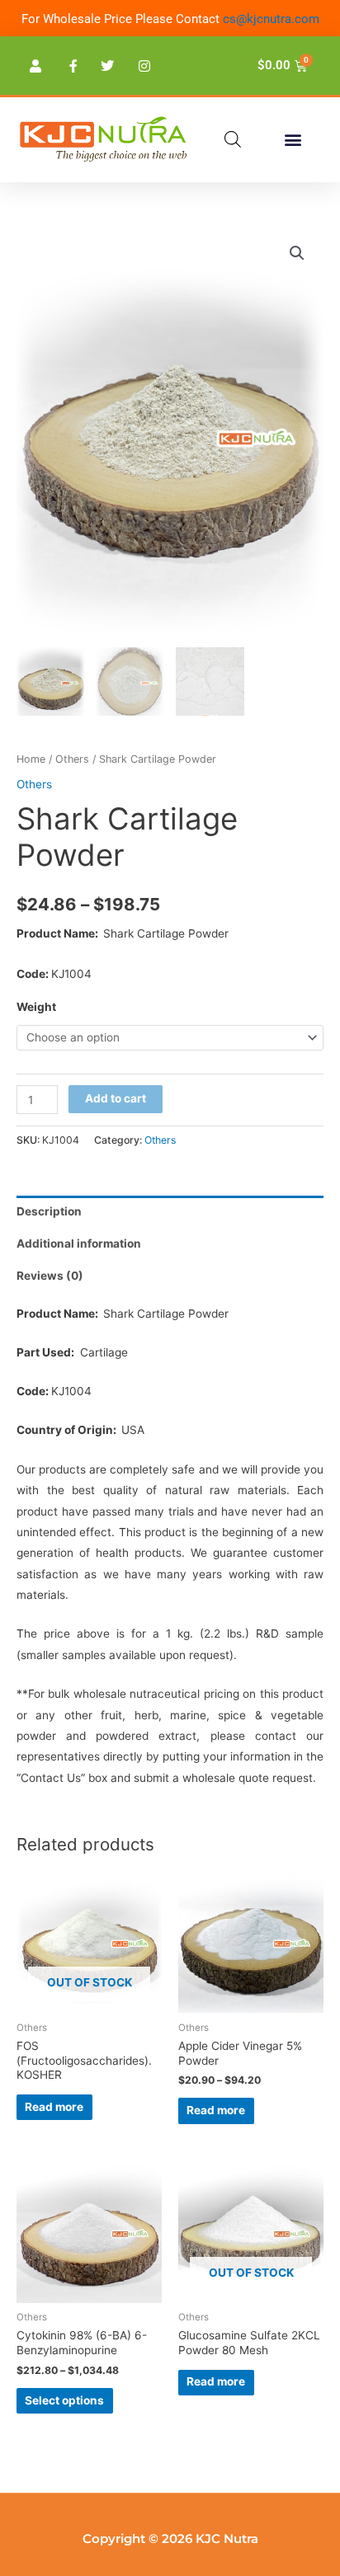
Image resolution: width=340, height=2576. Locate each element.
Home (31, 759)
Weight (36, 1007)
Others (72, 759)
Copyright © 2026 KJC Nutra (170, 2538)
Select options (64, 2400)
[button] (293, 140)
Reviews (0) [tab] (50, 1276)
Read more (54, 2107)
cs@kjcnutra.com (271, 19)
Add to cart (116, 1098)
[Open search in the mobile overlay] (233, 139)
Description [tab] (49, 1211)
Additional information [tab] (79, 1243)
